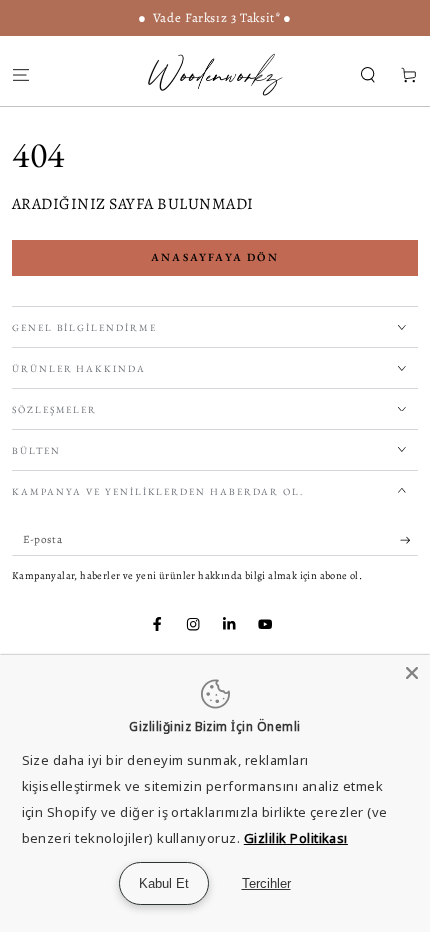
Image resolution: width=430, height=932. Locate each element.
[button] (368, 74)
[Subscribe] (409, 540)
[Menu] (21, 74)
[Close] (412, 673)
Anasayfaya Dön (215, 257)
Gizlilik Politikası (296, 838)
